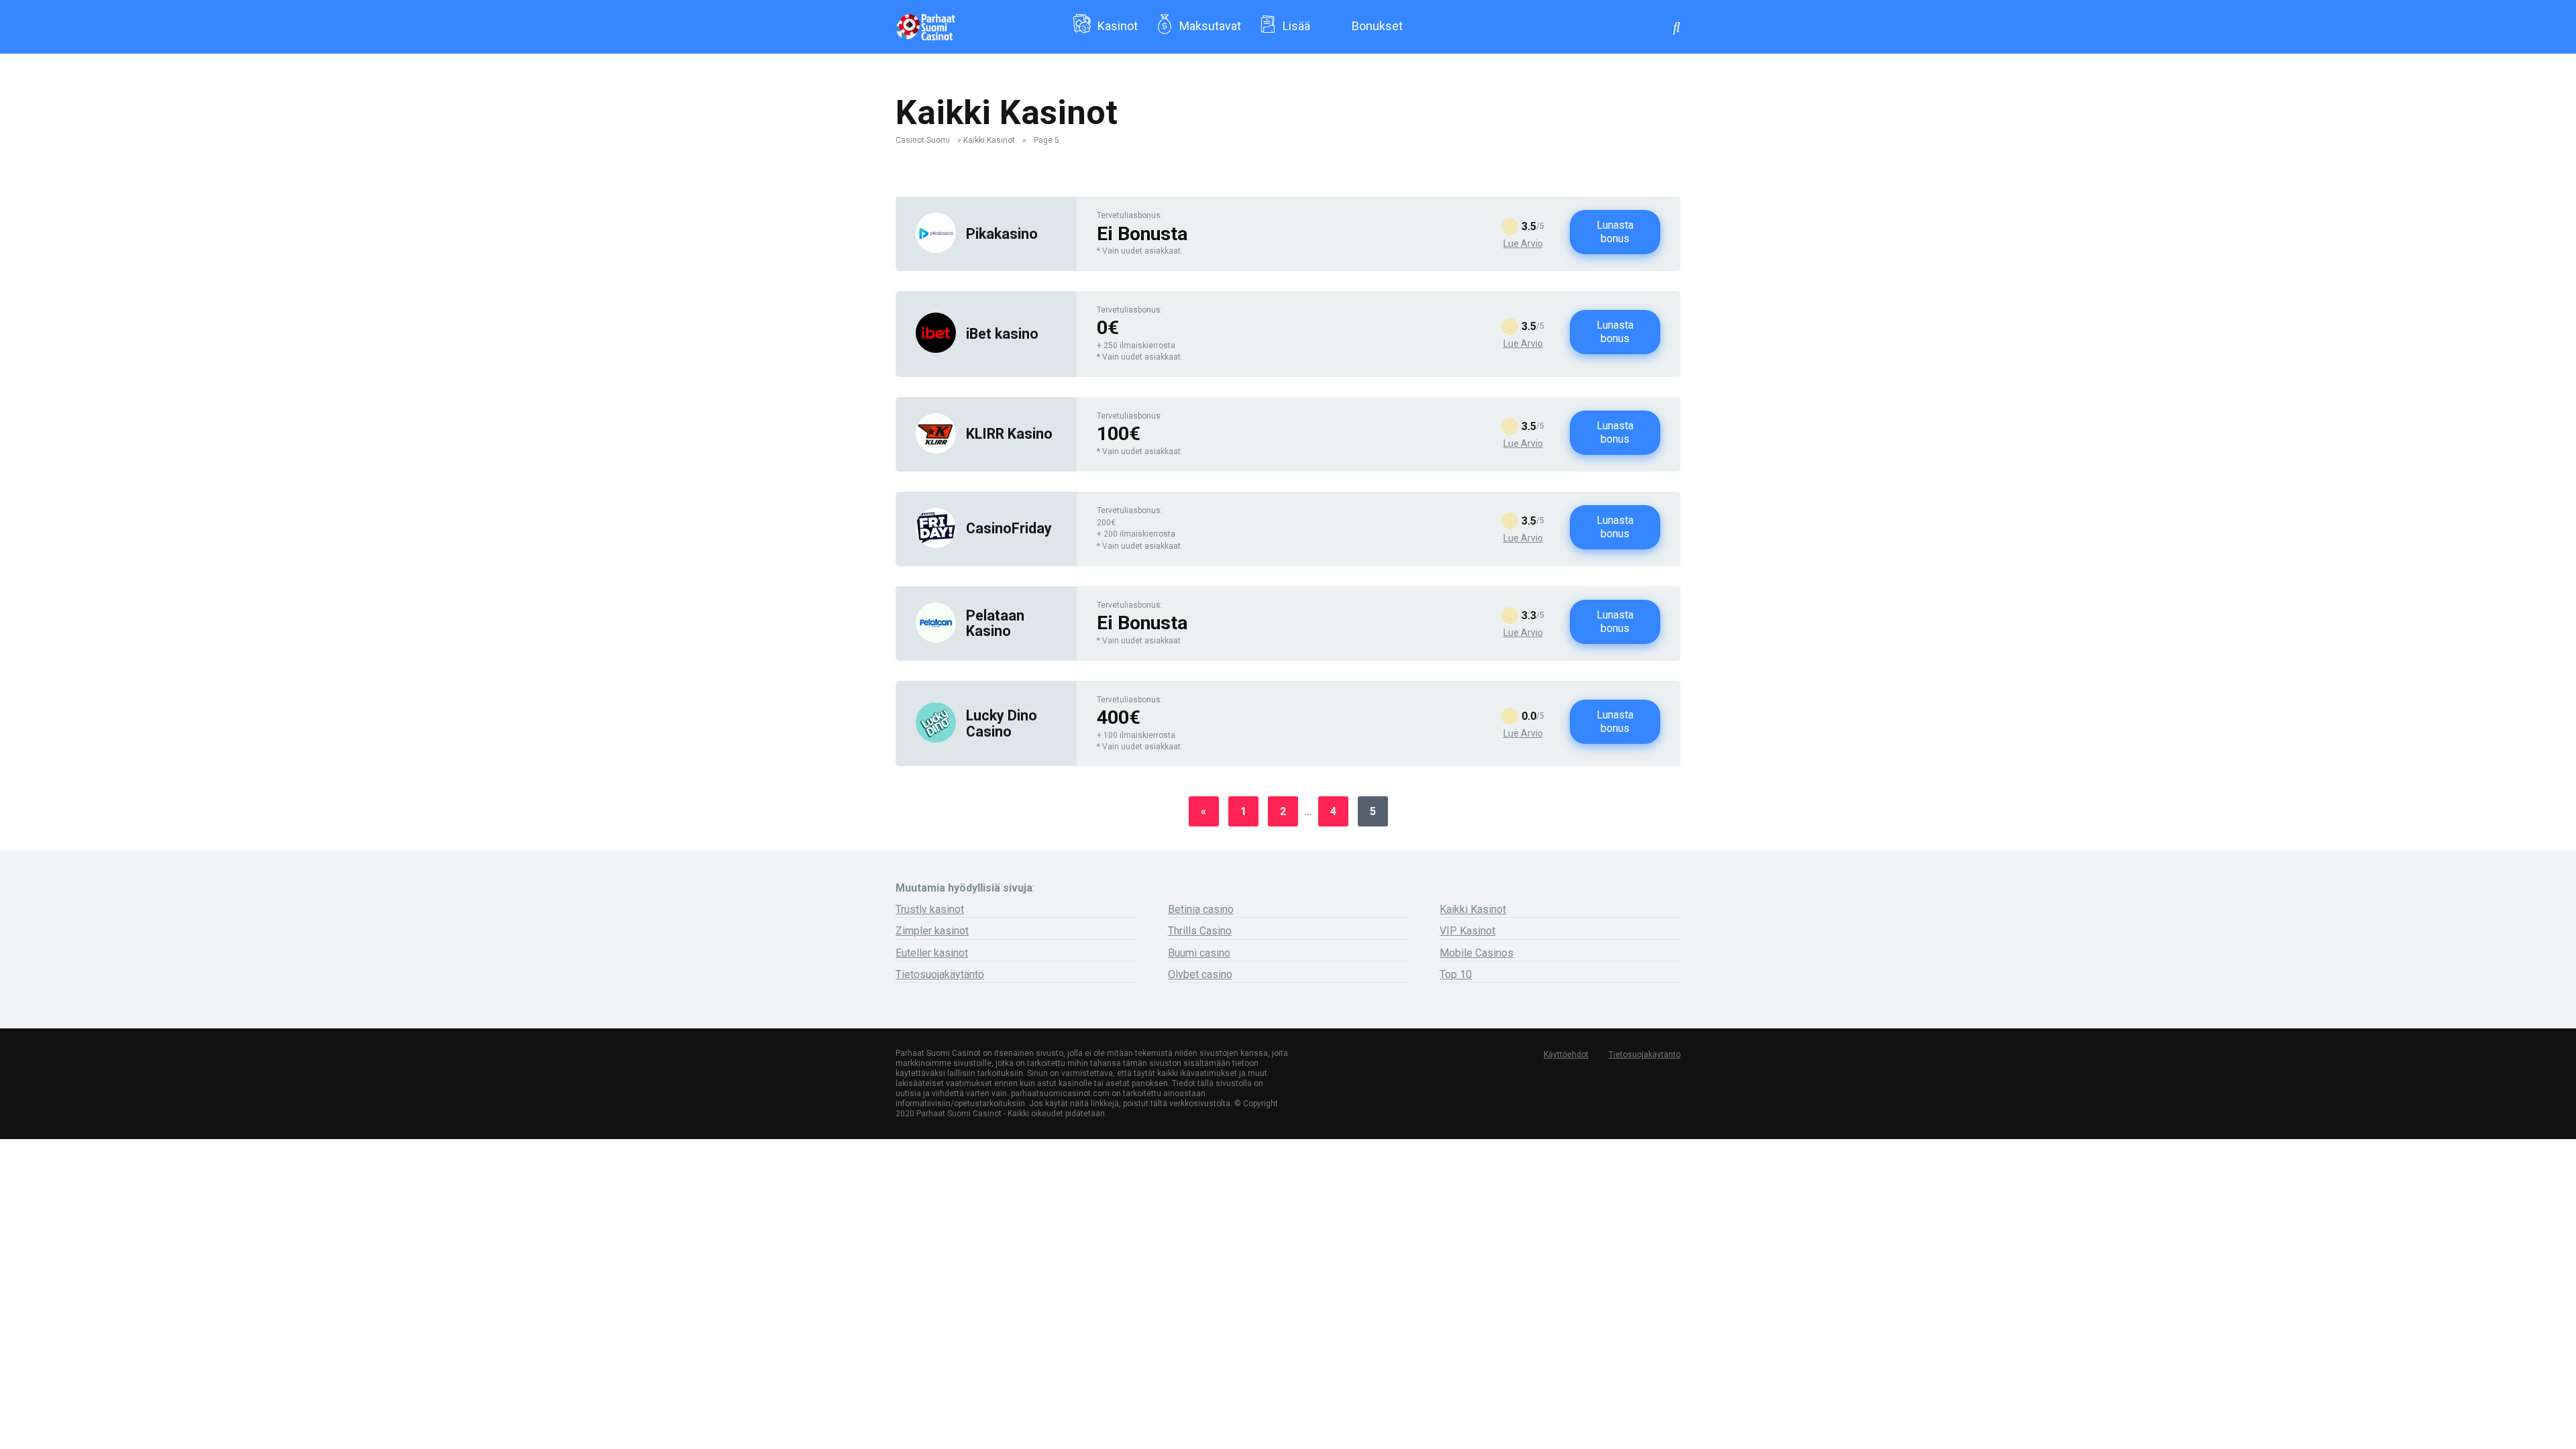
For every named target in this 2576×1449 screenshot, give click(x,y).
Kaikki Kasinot (989, 140)
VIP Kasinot (1467, 931)
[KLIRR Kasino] (936, 450)
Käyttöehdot (1566, 1055)
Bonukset (1377, 26)
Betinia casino (1201, 909)
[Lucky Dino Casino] (936, 739)
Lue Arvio (1523, 244)
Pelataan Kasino (995, 623)
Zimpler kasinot (932, 931)
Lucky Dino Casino (1002, 723)
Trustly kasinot (930, 909)
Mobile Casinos (1477, 953)
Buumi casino (1199, 953)
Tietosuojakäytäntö (940, 974)
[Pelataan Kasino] (936, 639)
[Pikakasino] (936, 249)
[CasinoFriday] (936, 544)
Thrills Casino (1200, 931)
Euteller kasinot (932, 953)
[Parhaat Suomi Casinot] (925, 22)
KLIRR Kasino (1009, 434)
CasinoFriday (1009, 528)
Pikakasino (1002, 234)
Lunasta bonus (1615, 232)
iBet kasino (1002, 334)
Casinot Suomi (923, 140)
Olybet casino (1200, 974)
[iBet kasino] (936, 349)
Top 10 (1456, 974)
